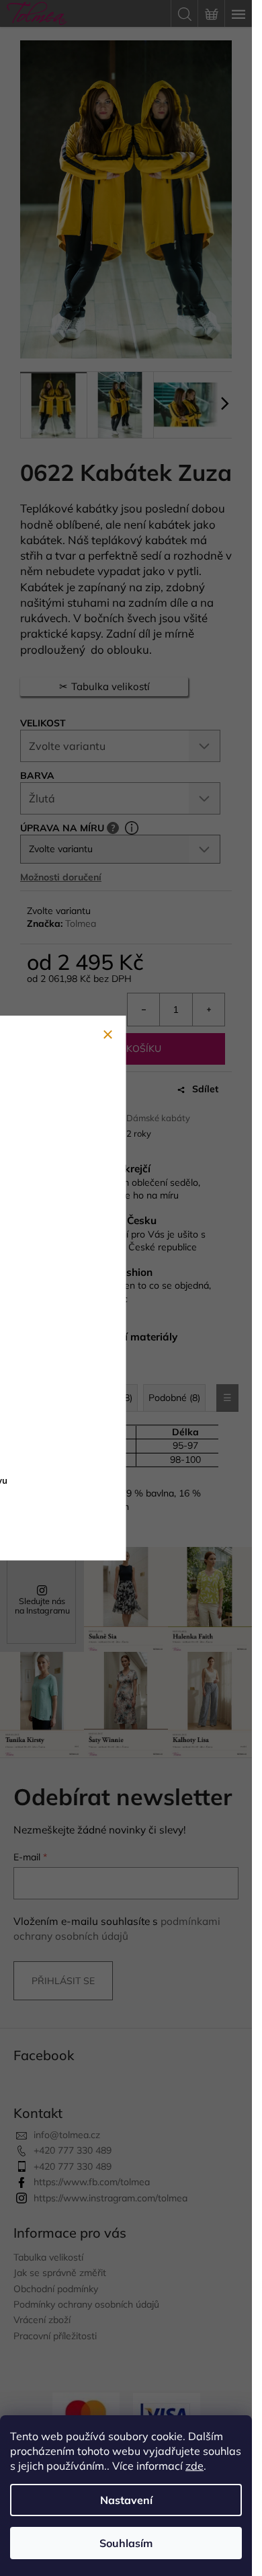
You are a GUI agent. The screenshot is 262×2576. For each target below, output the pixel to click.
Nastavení (126, 2500)
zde (194, 2466)
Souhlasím (126, 2543)
